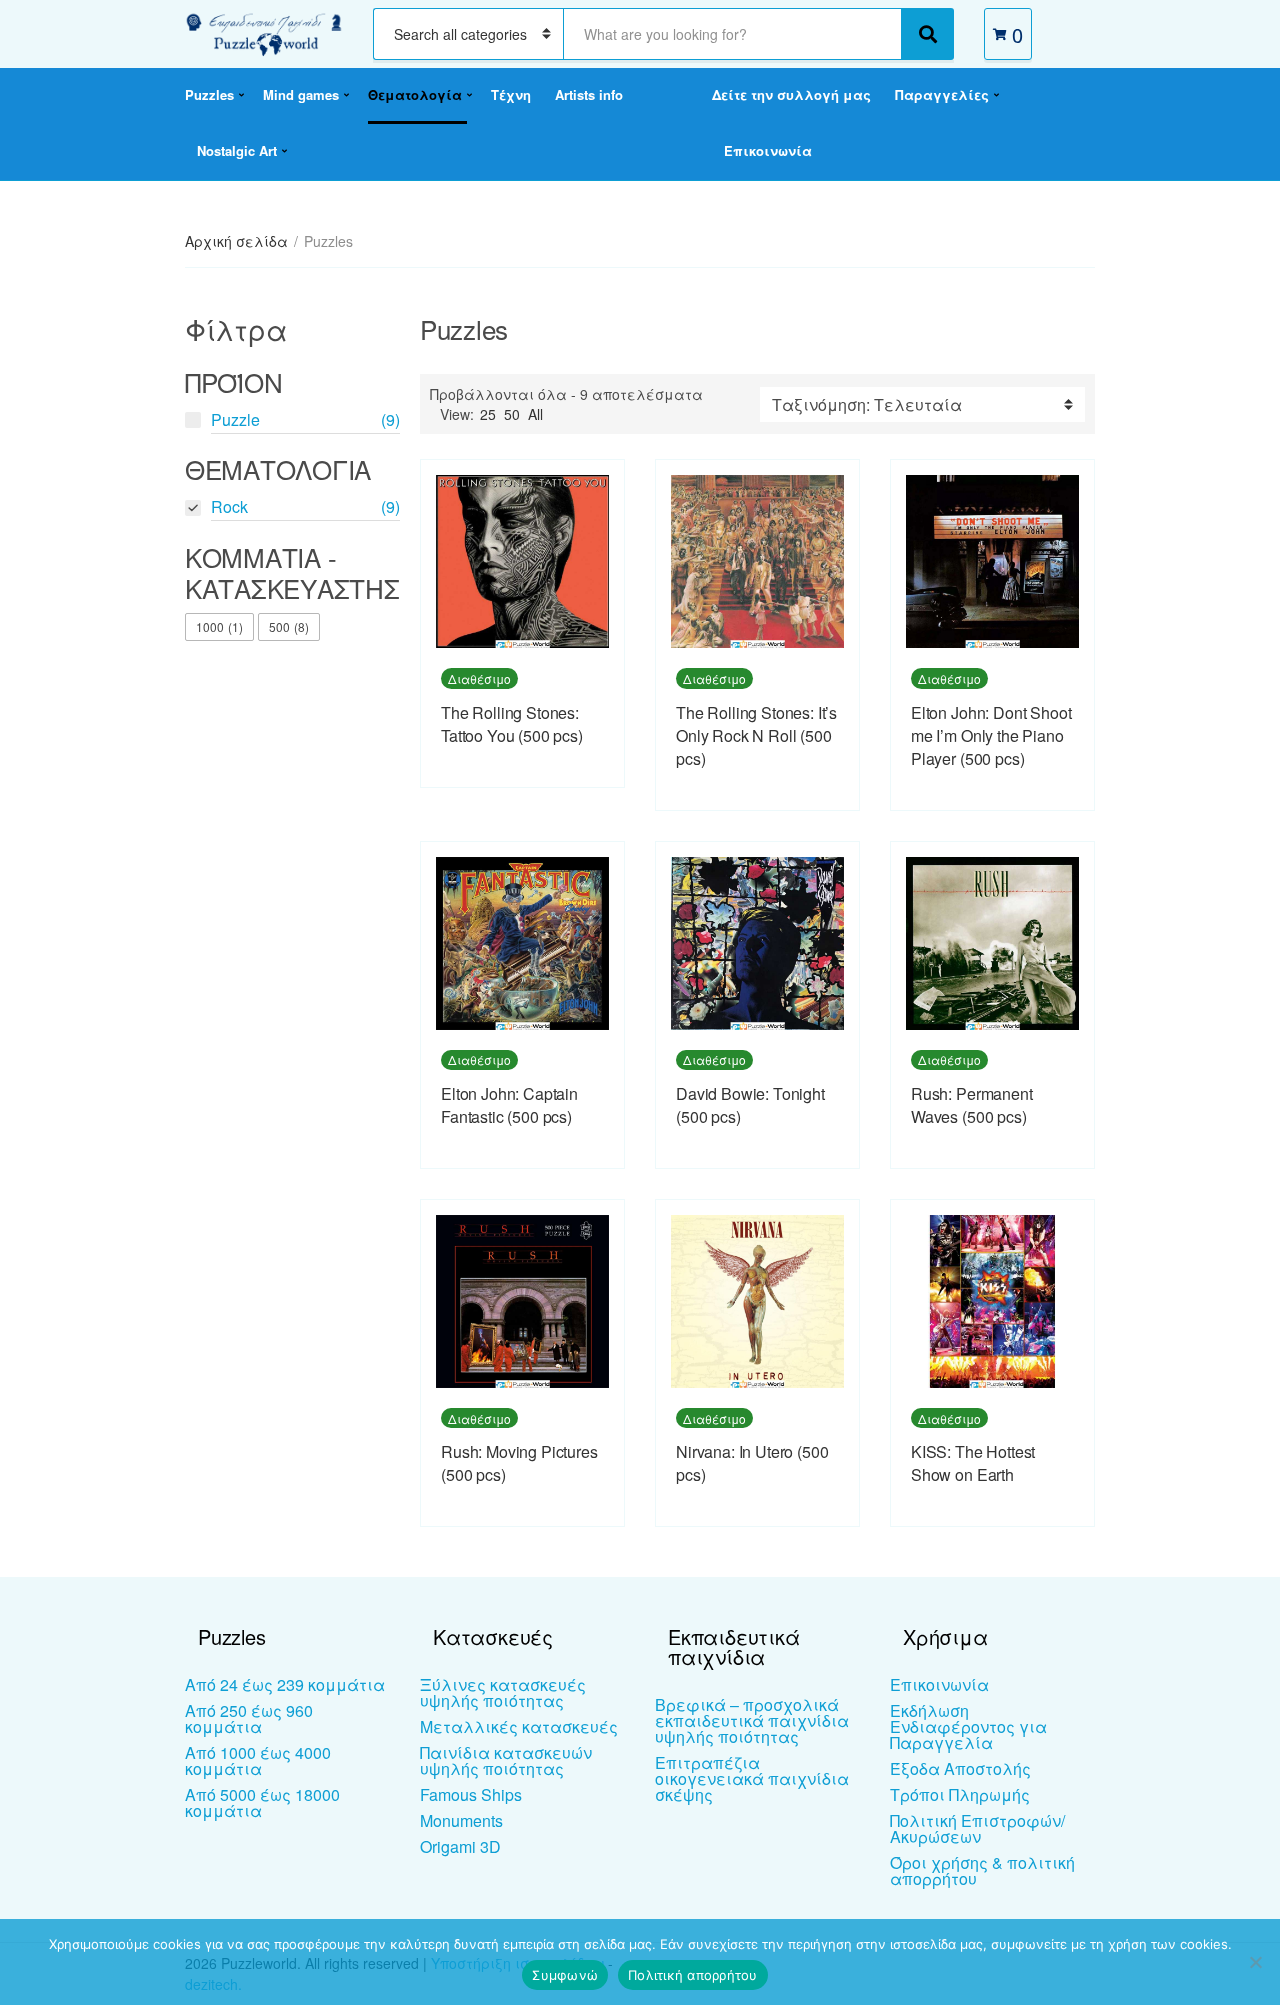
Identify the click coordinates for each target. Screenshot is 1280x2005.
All (535, 414)
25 (488, 414)
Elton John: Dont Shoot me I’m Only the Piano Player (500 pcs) (991, 735)
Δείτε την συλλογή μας (791, 94)
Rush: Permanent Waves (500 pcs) (972, 1105)
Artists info (589, 94)
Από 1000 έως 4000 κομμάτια (258, 1760)
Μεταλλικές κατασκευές (519, 1726)
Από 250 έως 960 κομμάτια (249, 1718)
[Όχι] (1255, 1962)
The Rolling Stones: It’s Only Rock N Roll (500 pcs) (756, 735)
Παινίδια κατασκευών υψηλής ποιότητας (506, 1760)
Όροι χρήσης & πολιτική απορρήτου (982, 1870)
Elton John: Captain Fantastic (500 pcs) (509, 1105)
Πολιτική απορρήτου (693, 1975)
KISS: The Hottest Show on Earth (973, 1463)
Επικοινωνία (768, 150)
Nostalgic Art (237, 150)
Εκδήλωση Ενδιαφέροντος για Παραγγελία (968, 1726)
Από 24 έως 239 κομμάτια (285, 1684)
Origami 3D (460, 1846)
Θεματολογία (415, 94)
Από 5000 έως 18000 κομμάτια (262, 1802)
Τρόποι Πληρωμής (960, 1794)
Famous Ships (471, 1794)
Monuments (461, 1820)
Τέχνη (511, 94)
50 (512, 414)
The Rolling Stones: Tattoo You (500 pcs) (512, 724)
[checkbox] (219, 627)
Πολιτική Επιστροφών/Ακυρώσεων (977, 1828)
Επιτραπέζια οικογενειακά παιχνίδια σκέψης (752, 1778)
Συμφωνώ (565, 1975)
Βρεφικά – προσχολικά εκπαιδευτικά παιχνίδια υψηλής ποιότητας (752, 1720)
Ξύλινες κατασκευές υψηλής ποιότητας (503, 1692)
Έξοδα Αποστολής (960, 1768)
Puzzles (209, 94)
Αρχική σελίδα (236, 241)
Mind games (301, 94)
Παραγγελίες (942, 94)
